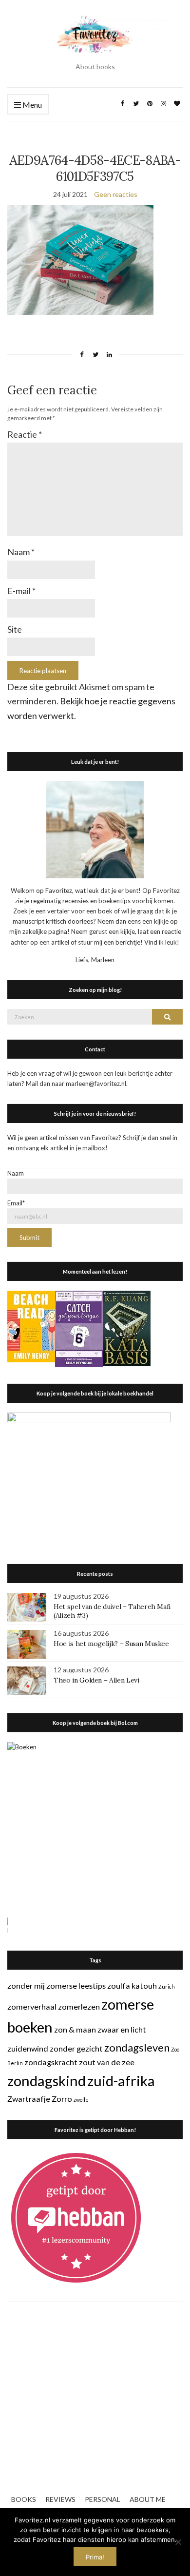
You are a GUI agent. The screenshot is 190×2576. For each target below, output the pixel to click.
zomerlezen (79, 2006)
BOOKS (24, 2499)
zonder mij (26, 1985)
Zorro (62, 2099)
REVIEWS (60, 2499)
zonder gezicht (76, 2048)
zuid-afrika (121, 2081)
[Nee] (178, 2542)
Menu (31, 105)
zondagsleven (137, 2047)
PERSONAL (103, 2499)
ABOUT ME (148, 2499)
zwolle (81, 2100)
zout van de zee (107, 2062)
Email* (16, 1203)
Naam (21, 552)
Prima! (95, 2557)
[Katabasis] (127, 1327)
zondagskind (47, 2081)
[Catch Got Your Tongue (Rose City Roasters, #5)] (79, 1328)
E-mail (21, 591)
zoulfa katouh (132, 1985)
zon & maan (75, 2029)
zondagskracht (51, 2062)
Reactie (25, 434)
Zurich (167, 1986)
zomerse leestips (76, 1985)
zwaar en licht (122, 2029)
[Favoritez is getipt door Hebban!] (76, 2217)
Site (15, 629)
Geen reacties (116, 194)
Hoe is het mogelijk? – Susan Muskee (111, 1644)
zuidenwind (28, 2048)
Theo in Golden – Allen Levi (96, 1680)
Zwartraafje (29, 2099)
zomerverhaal (32, 2006)
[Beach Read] (31, 1326)
